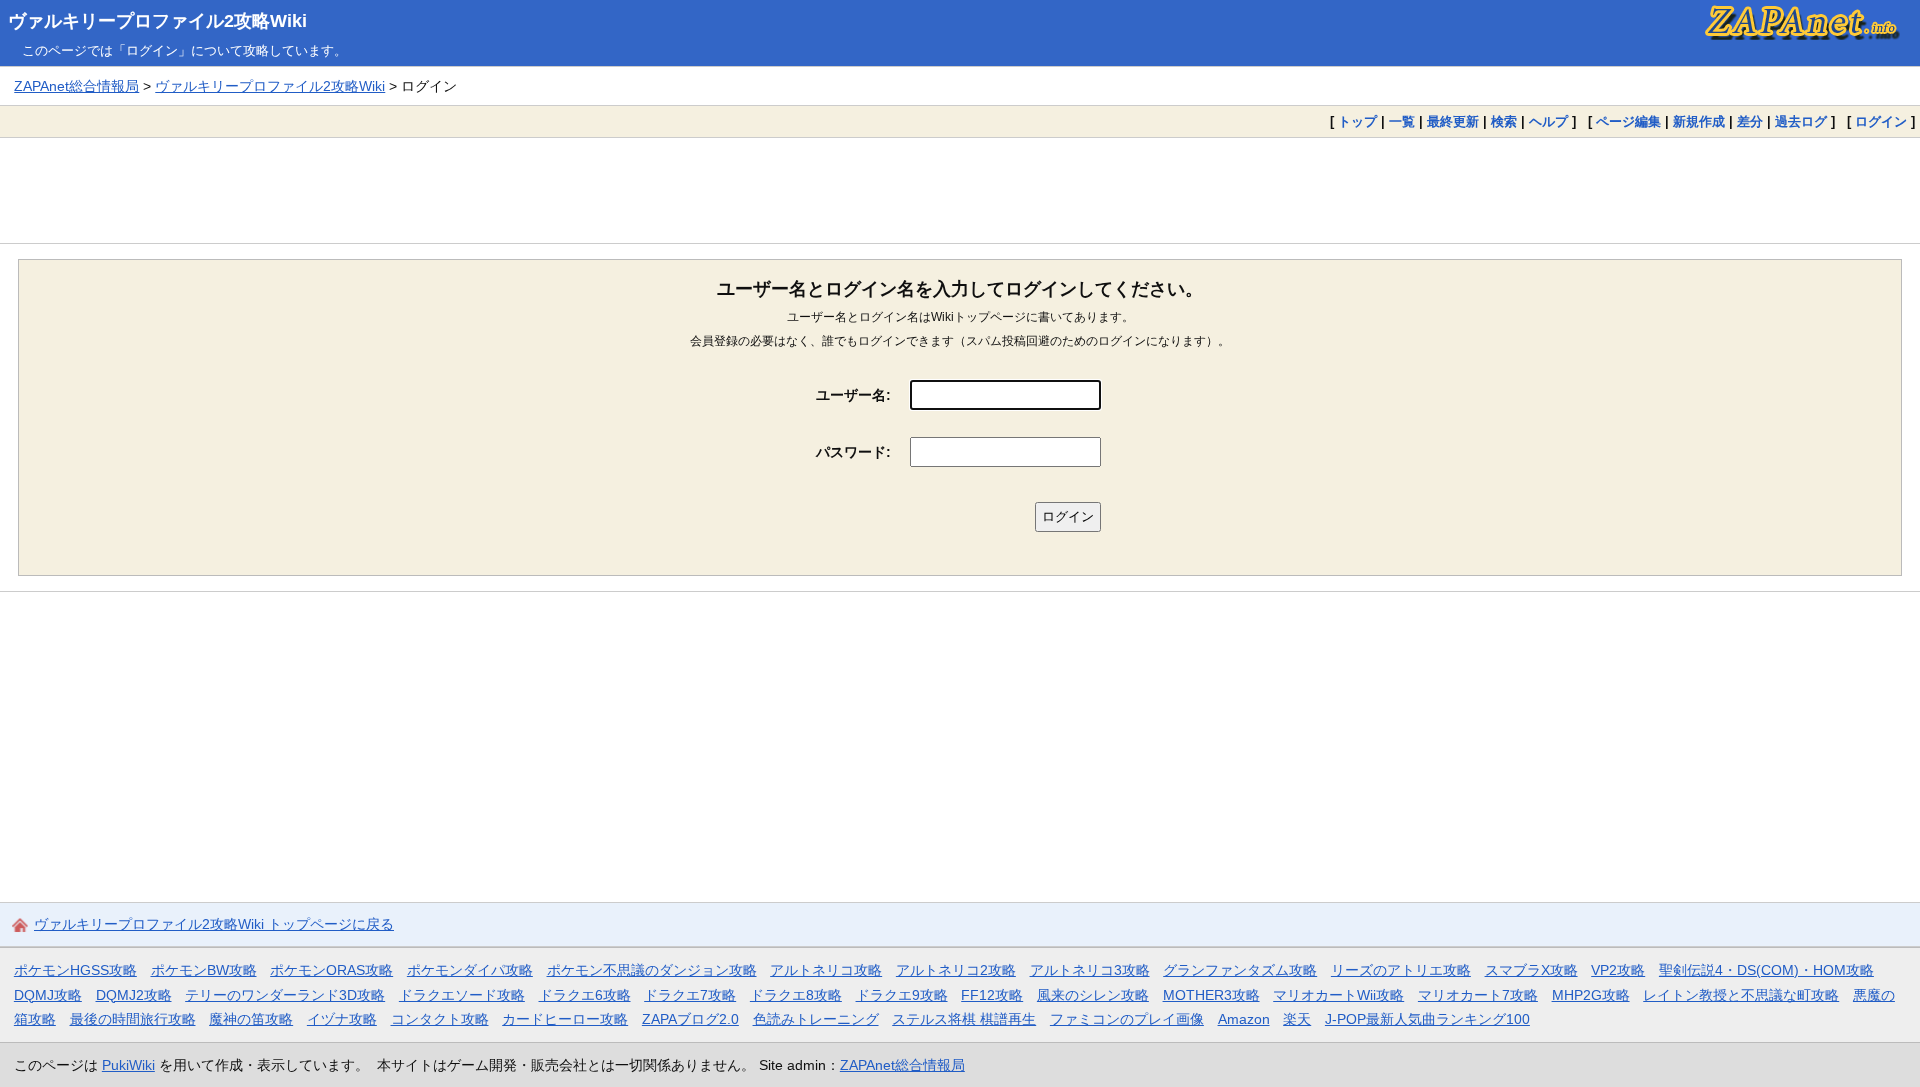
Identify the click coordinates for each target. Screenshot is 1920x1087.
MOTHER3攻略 (1211, 995)
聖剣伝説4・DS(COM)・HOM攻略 (1766, 970)
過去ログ (1801, 121)
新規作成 (1699, 121)
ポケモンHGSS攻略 (75, 970)
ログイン (1881, 121)
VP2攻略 (1618, 970)
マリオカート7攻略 (1478, 995)
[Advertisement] (960, 190)
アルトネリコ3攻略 (1090, 970)
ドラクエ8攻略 (796, 995)
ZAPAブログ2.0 (690, 1019)
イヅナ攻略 (342, 1019)
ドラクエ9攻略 (902, 995)
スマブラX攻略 (1531, 970)
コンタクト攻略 (440, 1019)
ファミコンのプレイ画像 (1127, 1019)
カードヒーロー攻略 (565, 1019)
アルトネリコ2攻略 (956, 970)
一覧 (1402, 121)
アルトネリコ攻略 (826, 970)
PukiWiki (128, 1065)
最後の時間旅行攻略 (133, 1019)
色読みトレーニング (816, 1019)
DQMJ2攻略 (134, 995)
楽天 (1297, 1019)
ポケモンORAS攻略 (331, 970)
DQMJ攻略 (48, 995)
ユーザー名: (853, 395)
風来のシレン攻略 (1093, 995)
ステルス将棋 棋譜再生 (964, 1019)
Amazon (1244, 1019)
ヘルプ (1548, 121)
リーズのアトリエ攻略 (1401, 970)
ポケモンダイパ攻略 (470, 970)
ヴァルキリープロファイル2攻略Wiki (157, 21)
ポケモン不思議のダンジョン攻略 (652, 970)
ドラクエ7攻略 (690, 995)
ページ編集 (1628, 121)
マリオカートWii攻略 (1338, 995)
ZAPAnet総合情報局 (76, 86)
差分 (1750, 121)
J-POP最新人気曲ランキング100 (1427, 1019)
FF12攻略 (992, 995)
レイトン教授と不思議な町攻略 (1741, 995)
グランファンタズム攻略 (1240, 970)
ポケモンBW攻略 (204, 970)
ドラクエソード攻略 (462, 995)
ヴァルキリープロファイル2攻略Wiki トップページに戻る (214, 924)
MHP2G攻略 (1591, 995)
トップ (1357, 121)
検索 (1504, 121)
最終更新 (1453, 121)
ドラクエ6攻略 (585, 995)
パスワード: (853, 452)
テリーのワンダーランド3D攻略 (285, 995)
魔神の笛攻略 (251, 1019)
